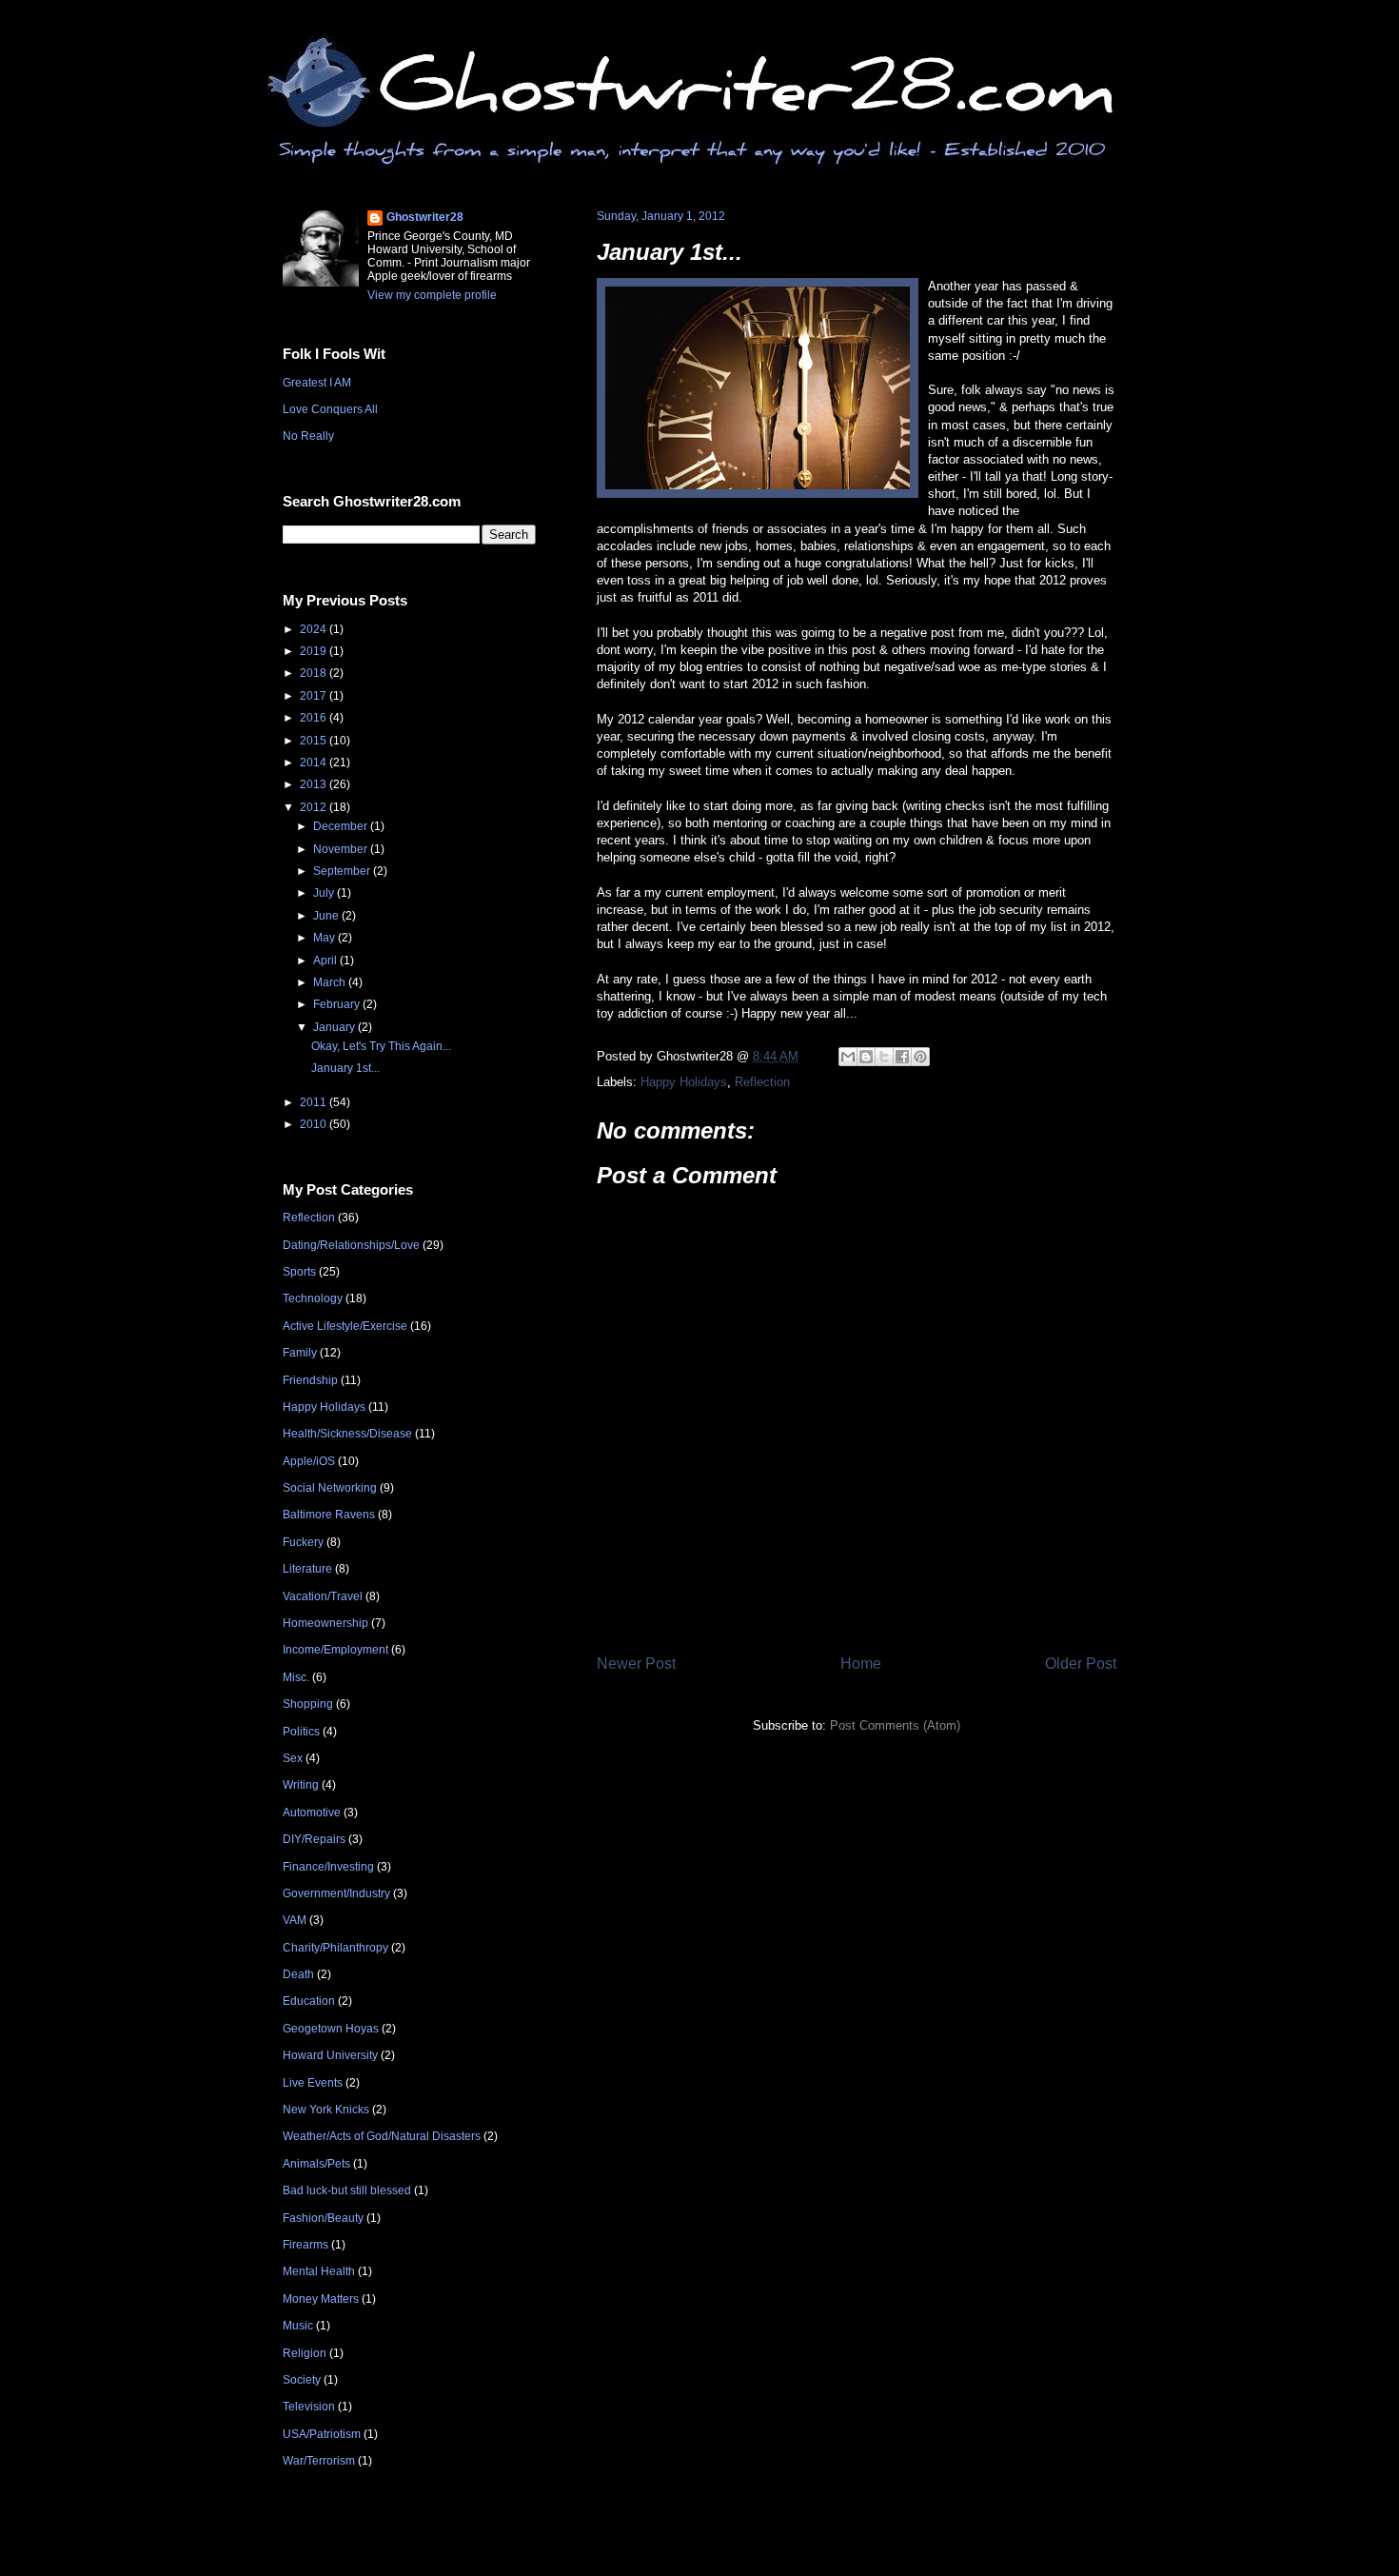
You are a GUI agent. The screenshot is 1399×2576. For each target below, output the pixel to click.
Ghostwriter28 (425, 217)
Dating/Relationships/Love (351, 1245)
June (327, 916)
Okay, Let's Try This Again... (381, 1046)
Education (309, 2001)
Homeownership (325, 1623)
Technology (313, 1298)
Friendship (310, 1380)
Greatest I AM (317, 383)
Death (298, 1974)
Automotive (312, 1813)
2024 (315, 629)
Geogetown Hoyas (331, 2029)
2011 (315, 1102)
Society (302, 2380)
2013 (315, 784)
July (325, 893)
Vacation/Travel (323, 1596)
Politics (301, 1732)
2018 (315, 673)
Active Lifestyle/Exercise (345, 1326)
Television (309, 2407)
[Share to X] (884, 1057)
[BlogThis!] (866, 1057)
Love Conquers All (330, 409)
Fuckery (303, 1542)
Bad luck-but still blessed (347, 2190)
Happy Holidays (684, 1082)
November (342, 849)
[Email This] (848, 1057)
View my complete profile (432, 295)
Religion (305, 2353)
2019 (315, 651)
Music (298, 2326)
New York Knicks (326, 2110)
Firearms (305, 2245)
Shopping (308, 1704)
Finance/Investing (328, 1867)
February (338, 1004)
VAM (295, 1920)
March (331, 982)
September (343, 871)
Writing (301, 1785)
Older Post (1081, 1664)
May (325, 938)
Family (300, 1353)
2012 (315, 807)
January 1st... (670, 252)
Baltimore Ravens (329, 1515)
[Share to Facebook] (902, 1057)
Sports (299, 1272)
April (326, 961)
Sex (293, 1758)
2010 (315, 1124)
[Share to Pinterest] (920, 1057)
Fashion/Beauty (323, 2218)
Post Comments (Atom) (895, 1725)
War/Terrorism (319, 2461)
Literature (307, 1569)
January (335, 1027)
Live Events (313, 2083)
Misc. (296, 1677)
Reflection (762, 1082)
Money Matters (321, 2299)
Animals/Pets (316, 2164)
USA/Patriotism (322, 2434)
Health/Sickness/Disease (347, 1434)
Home (861, 1664)
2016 (315, 718)
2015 (315, 741)
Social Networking (330, 1488)
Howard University (330, 2055)
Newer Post (636, 1664)
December (342, 826)
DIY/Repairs (314, 1839)
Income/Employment (335, 1650)
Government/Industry (336, 1893)
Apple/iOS (309, 1461)
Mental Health (319, 2271)
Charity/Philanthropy (335, 1948)
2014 (315, 763)
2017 (315, 696)
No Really (308, 436)
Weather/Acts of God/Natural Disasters (382, 2136)
